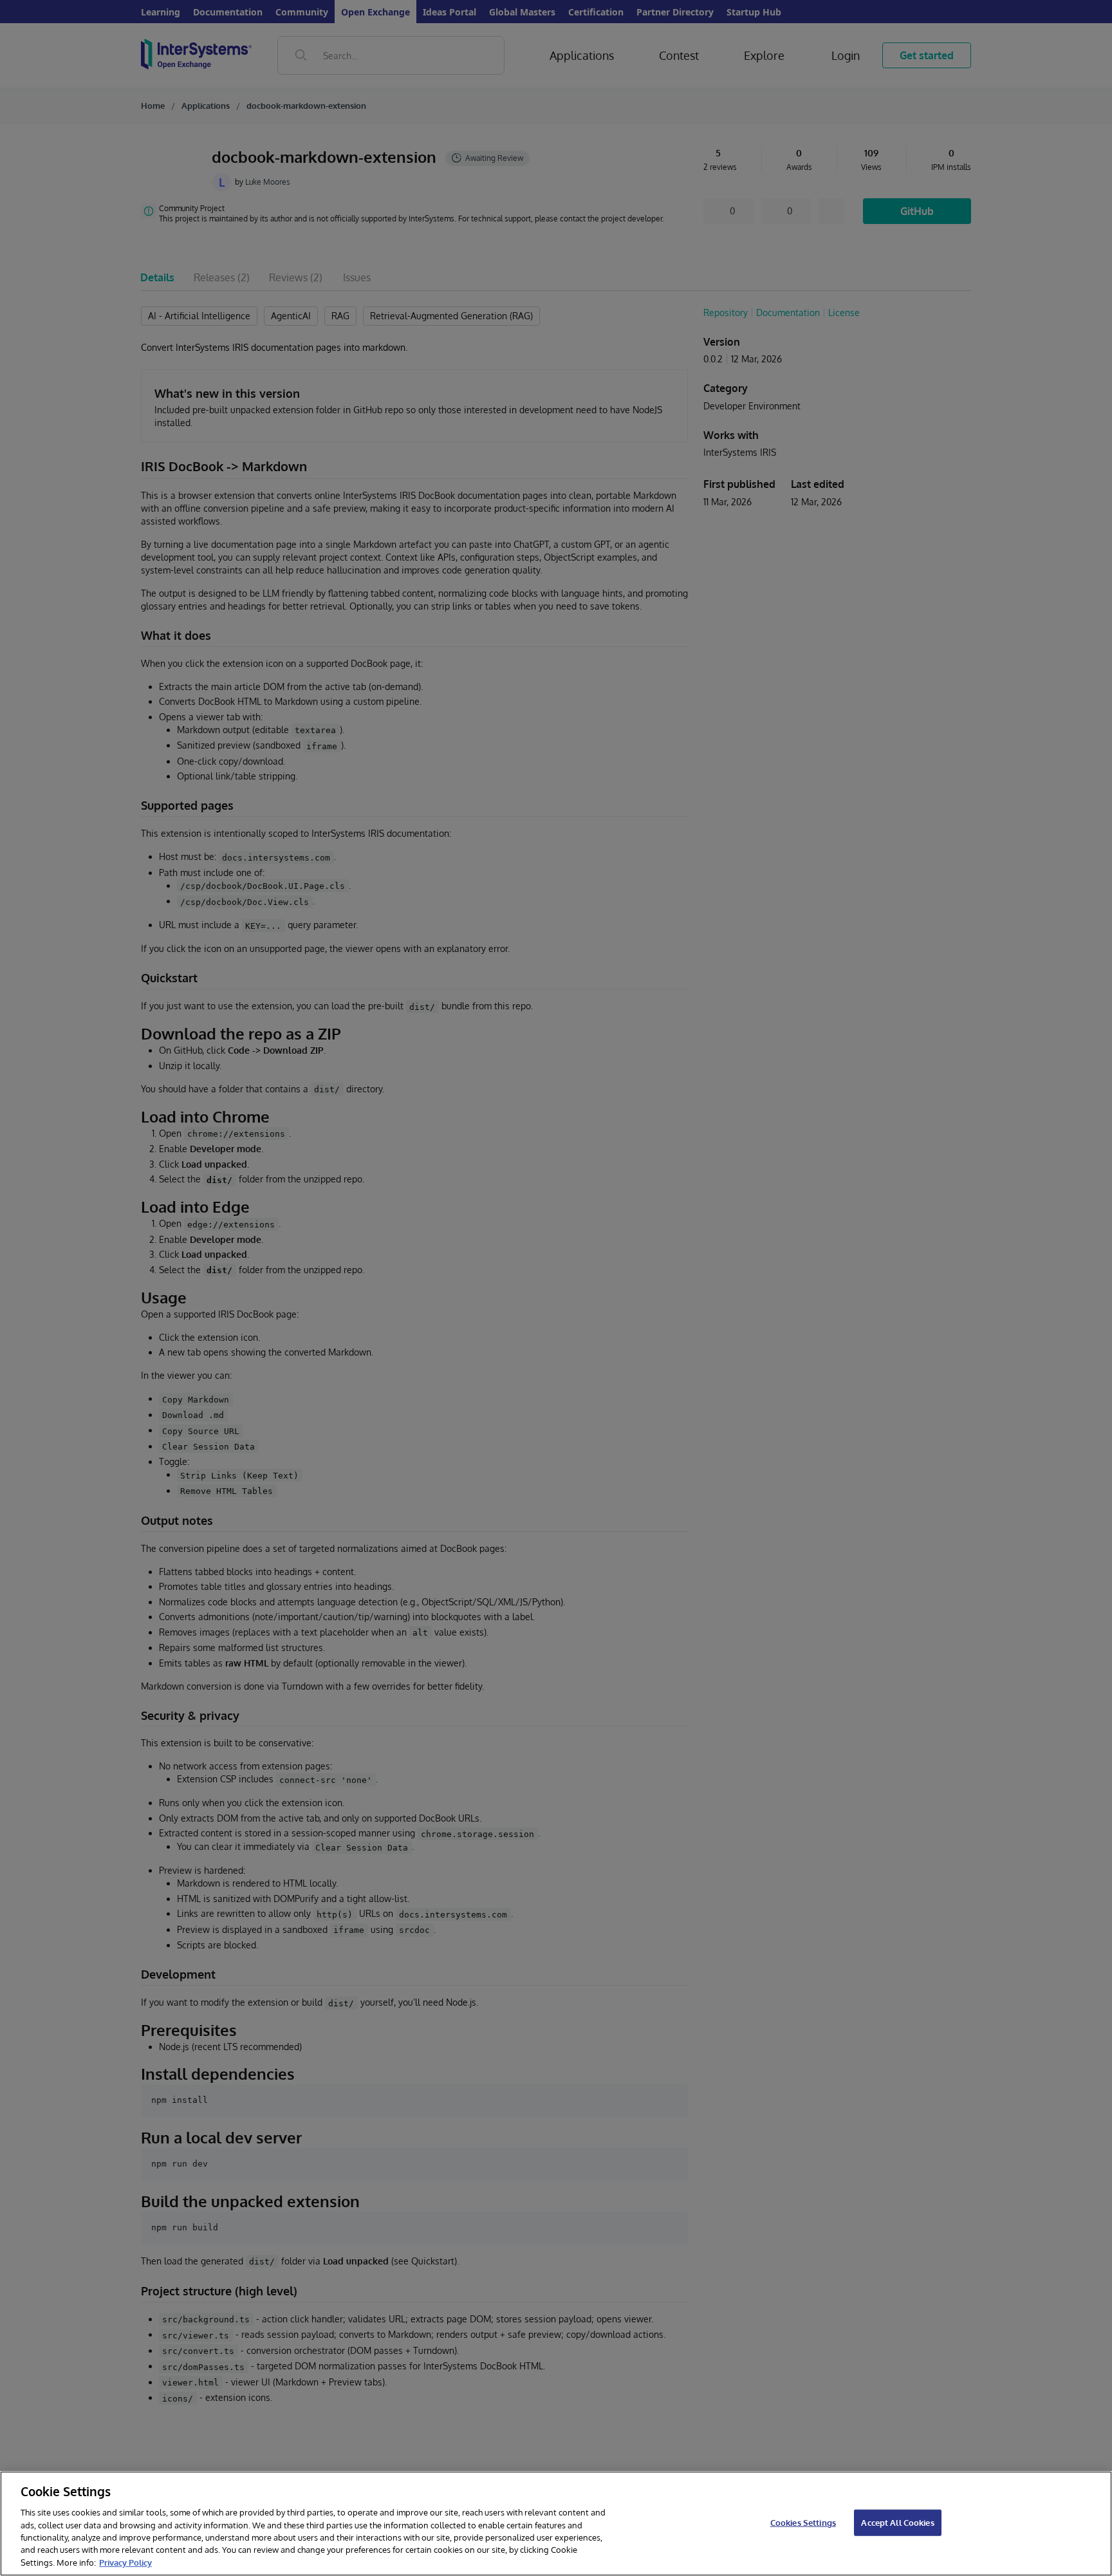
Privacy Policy (125, 2562)
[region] (556, 2524)
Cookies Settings (803, 2522)
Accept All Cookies (897, 2522)
